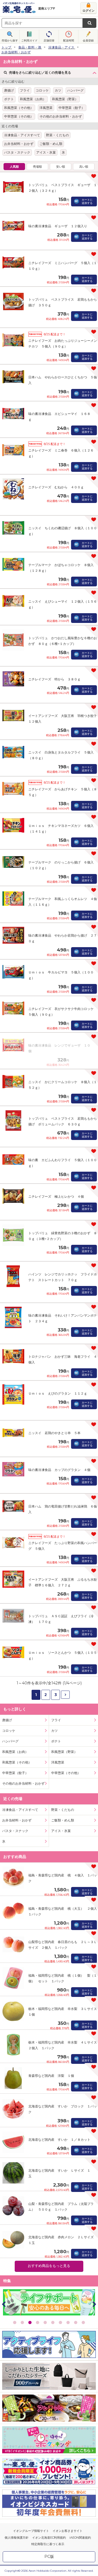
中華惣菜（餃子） (72, 108)
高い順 (84, 167)
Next (94, 2304)
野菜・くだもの (57, 135)
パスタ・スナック (17, 152)
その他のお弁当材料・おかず (61, 116)
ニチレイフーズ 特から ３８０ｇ (54, 679)
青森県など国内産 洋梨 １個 (51, 2076)
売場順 (37, 167)
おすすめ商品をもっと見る (49, 2266)
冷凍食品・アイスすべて (22, 135)
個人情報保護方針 (17, 2538)
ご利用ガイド (29, 40)
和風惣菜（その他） (19, 108)
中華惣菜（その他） (19, 116)
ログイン (88, 11)
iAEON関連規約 (80, 2538)
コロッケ (42, 90)
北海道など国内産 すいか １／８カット (59, 2140)
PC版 (49, 2556)
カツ (58, 90)
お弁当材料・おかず (19, 144)
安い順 (61, 167)
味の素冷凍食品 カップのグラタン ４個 (59, 1470)
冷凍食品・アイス (61, 47)
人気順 (14, 167)
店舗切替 (49, 40)
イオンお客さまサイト (68, 2531)
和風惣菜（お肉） (33, 99)
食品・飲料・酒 (30, 47)
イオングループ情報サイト (31, 2531)
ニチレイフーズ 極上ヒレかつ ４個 (56, 1196)
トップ (6, 47)
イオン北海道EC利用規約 (49, 2538)
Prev (4, 2304)
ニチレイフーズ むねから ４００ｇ (56, 487)
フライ (25, 90)
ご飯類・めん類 (51, 144)
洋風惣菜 (46, 108)
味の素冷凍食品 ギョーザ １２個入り (58, 226)
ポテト (9, 99)
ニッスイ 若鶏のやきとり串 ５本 (54, 1433)
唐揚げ (9, 90)
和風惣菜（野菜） (65, 99)
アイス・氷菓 (46, 152)
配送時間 (69, 40)
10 (83, 2322)
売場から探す (10, 40)
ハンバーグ (75, 90)
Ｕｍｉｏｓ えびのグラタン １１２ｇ (58, 1393)
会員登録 (88, 40)
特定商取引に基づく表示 (48, 2544)
